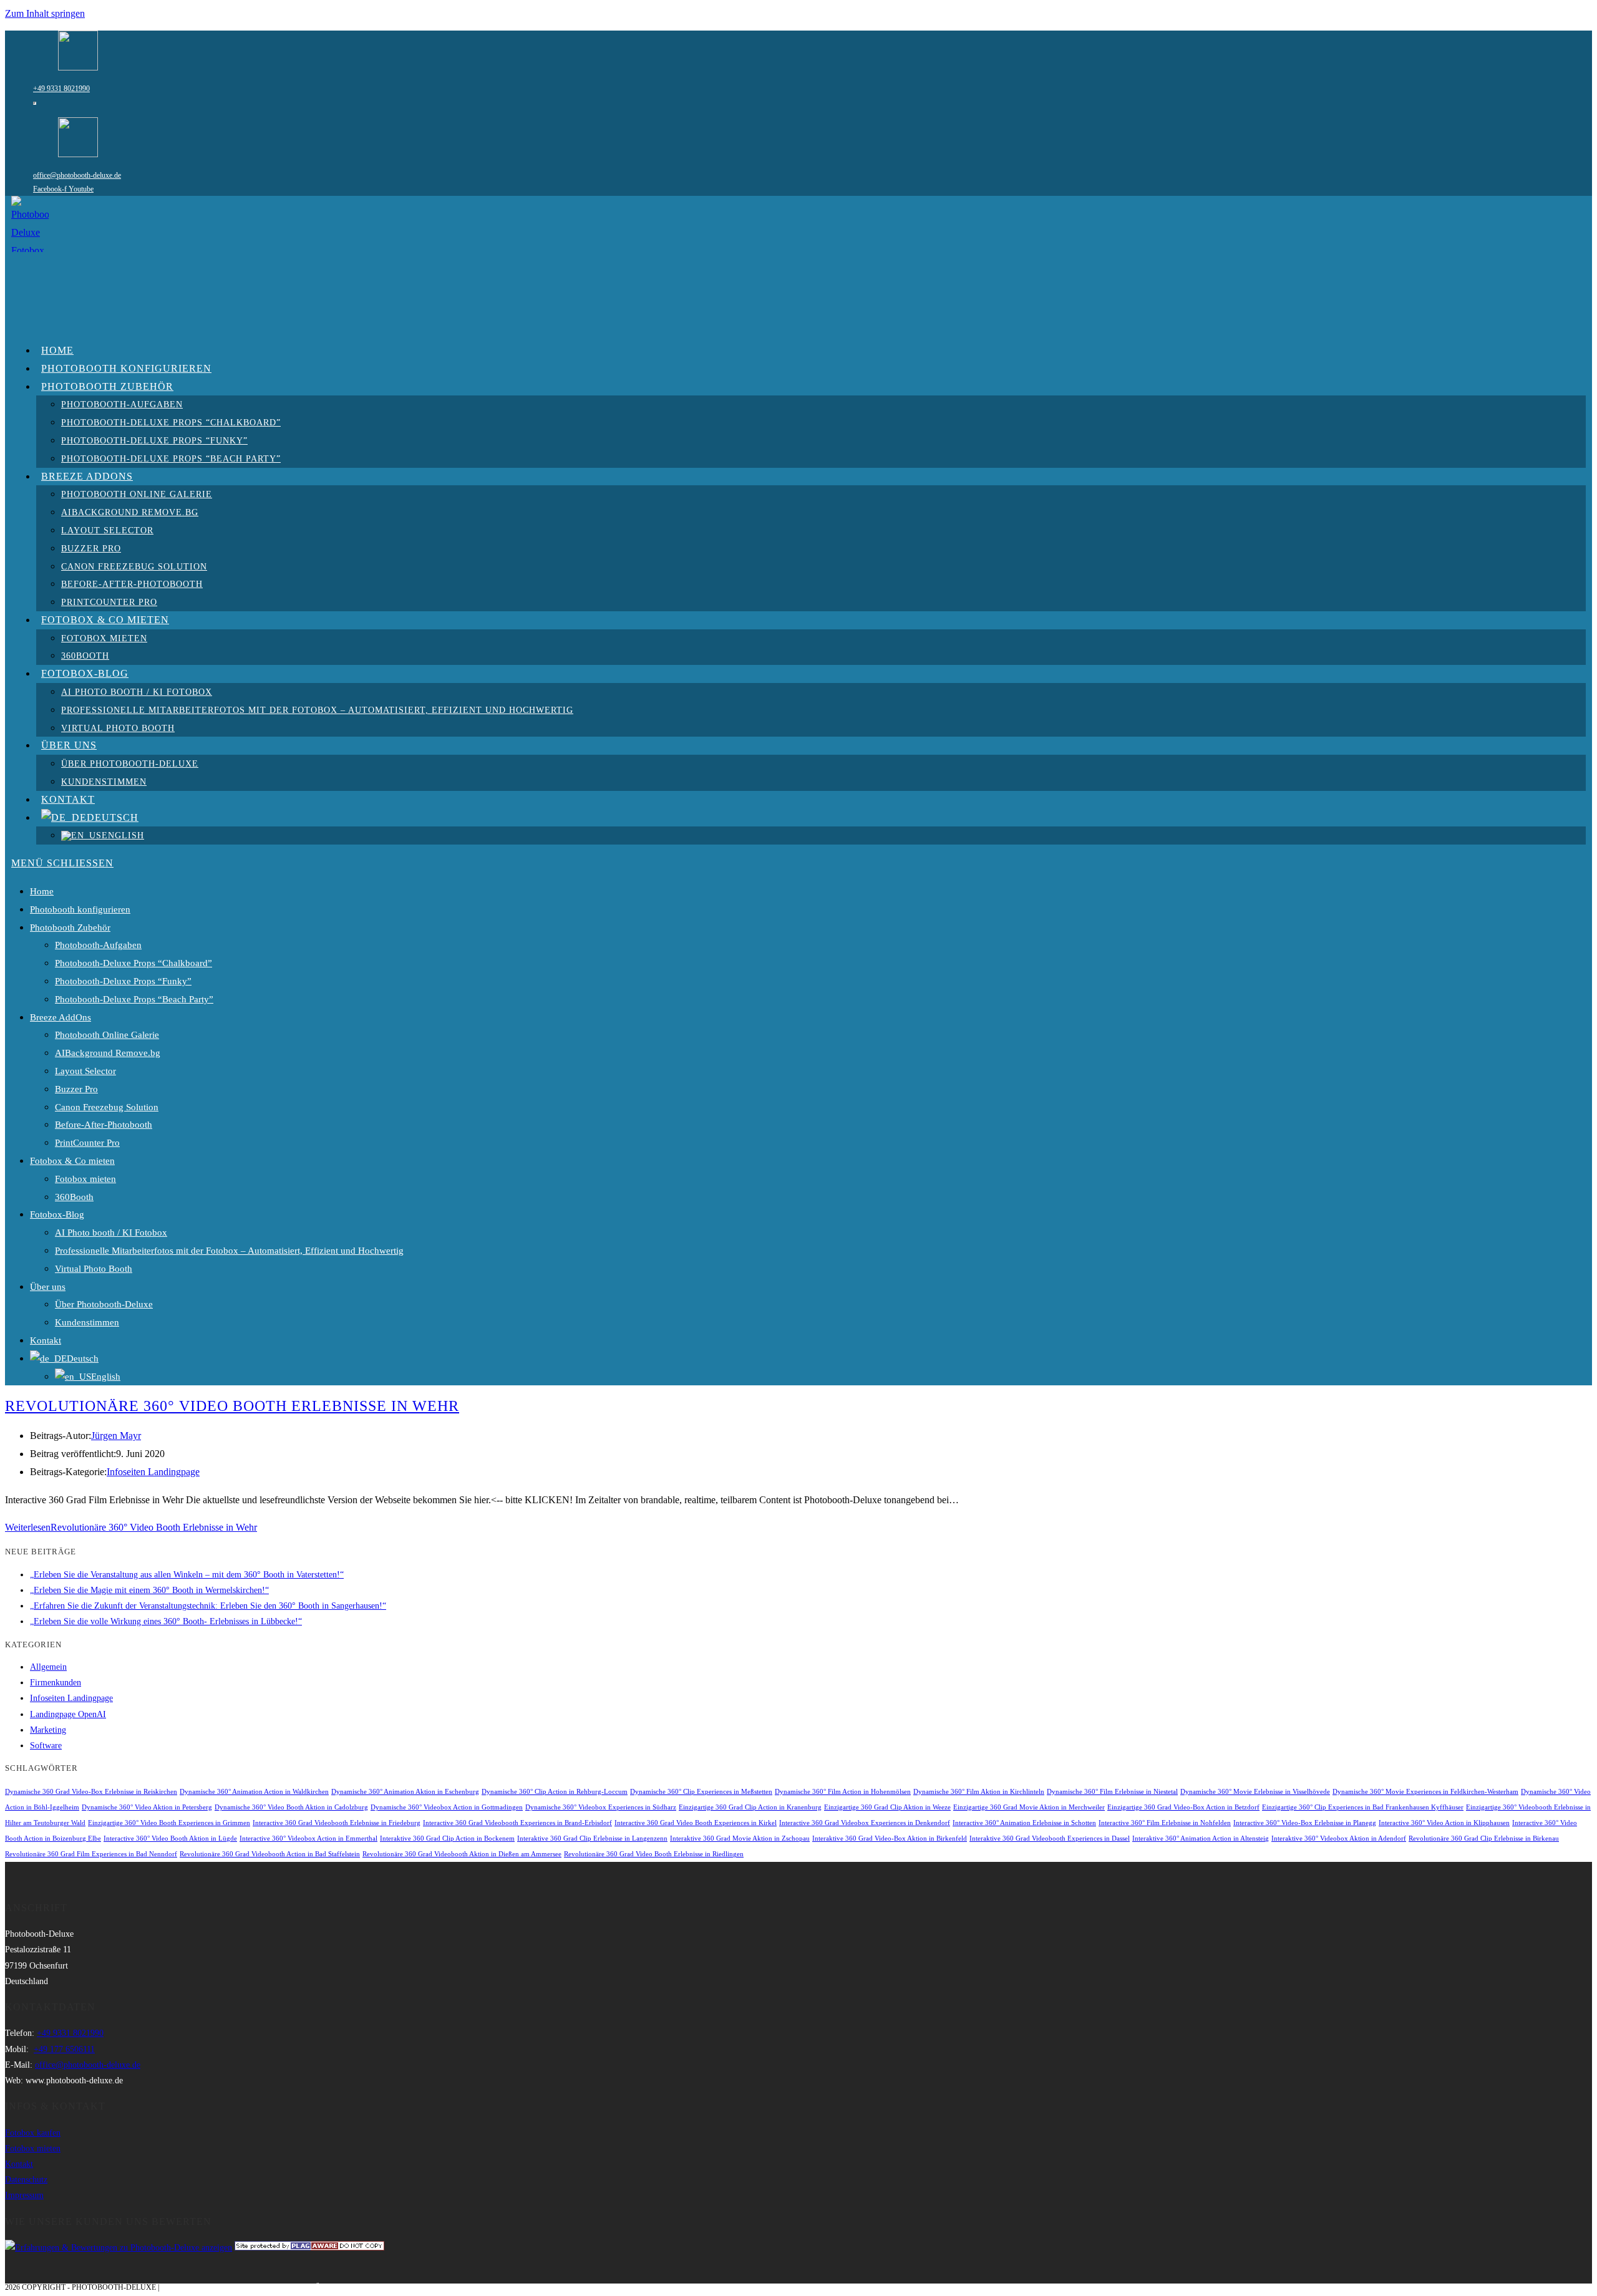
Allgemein (48, 1667)
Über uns (48, 1287)
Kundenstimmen (87, 1322)
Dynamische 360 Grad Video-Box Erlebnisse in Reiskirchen (91, 1792)
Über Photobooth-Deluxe (104, 1304)
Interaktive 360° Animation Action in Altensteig (1201, 1838)
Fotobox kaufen (33, 2133)
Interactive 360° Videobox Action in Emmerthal (308, 1838)
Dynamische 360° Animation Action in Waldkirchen (254, 1792)
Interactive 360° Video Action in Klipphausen (1444, 1823)
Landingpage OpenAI (68, 1714)
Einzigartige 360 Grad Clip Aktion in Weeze (887, 1807)
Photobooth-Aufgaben (98, 945)
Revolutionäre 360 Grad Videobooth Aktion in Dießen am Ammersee (462, 1854)
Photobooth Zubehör (70, 928)
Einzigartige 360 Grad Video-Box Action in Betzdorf (1183, 1807)
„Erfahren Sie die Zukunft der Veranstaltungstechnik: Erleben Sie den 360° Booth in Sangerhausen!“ (208, 1606)
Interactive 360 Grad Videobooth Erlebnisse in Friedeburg (337, 1823)
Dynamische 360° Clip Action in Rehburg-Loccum (555, 1792)
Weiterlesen (131, 1527)
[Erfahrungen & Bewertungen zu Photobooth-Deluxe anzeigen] (119, 2248)
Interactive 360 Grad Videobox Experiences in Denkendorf (865, 1823)
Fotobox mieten (85, 1179)
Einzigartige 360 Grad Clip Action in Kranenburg (750, 1807)
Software (46, 1746)
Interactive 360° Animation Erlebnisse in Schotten (1024, 1823)
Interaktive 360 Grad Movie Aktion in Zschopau (740, 1838)
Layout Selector (85, 1071)
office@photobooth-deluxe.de (77, 175)
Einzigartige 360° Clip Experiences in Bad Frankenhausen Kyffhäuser (1363, 1807)
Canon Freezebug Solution (107, 1107)
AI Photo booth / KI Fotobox (111, 1233)
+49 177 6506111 (64, 2049)
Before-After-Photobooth (104, 1125)
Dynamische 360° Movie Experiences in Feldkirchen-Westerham (1425, 1792)
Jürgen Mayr (116, 1436)
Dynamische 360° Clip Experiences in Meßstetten (701, 1792)
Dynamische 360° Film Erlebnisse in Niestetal (1112, 1792)
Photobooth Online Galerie (107, 1035)
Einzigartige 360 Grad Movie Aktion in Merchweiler (1029, 1807)
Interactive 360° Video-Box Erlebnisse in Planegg (1305, 1823)
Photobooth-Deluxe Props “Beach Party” (134, 999)
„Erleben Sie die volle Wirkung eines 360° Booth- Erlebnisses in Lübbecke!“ (166, 1621)
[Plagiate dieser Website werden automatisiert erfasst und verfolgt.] (309, 2248)
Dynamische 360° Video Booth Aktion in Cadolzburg (291, 1807)
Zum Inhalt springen (45, 13)
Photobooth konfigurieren (80, 909)
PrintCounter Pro (87, 1143)
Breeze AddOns (61, 1017)
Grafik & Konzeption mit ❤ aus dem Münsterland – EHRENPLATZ (291, 2287)
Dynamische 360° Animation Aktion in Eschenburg (405, 1792)
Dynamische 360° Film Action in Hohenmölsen (843, 1792)
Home (42, 891)
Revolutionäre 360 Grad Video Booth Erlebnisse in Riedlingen (654, 1854)
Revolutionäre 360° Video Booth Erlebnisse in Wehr (232, 1406)
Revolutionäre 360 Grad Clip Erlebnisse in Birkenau (1484, 1838)
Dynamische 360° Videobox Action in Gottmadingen (447, 1807)
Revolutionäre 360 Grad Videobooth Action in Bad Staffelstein (270, 1854)
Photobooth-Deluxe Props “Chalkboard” (133, 963)
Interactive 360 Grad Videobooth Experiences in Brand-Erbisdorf (517, 1823)
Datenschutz (26, 2180)
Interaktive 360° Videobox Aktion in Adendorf (1339, 1838)
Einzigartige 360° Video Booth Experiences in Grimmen (169, 1823)
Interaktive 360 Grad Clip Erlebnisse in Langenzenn (592, 1838)
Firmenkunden (56, 1683)
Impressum (24, 2195)
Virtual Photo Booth (94, 1269)
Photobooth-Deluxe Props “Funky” (123, 981)
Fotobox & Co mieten (72, 1161)
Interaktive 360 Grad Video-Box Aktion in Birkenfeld (890, 1838)
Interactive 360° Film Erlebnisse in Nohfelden (1165, 1823)
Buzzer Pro (76, 1089)
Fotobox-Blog (57, 1214)
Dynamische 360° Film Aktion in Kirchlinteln (979, 1792)
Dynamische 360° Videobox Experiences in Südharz (601, 1807)
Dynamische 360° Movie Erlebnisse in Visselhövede (1255, 1792)
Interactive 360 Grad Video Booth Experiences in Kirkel (696, 1823)
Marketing (48, 1730)
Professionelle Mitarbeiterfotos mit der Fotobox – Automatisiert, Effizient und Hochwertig (229, 1251)
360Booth (74, 1197)
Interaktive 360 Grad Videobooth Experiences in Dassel (1050, 1838)
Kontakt (46, 1340)
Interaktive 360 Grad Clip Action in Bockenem (447, 1838)
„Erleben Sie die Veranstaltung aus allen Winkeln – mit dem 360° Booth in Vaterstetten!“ (187, 1575)
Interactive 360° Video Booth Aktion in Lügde (170, 1838)
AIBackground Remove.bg (108, 1053)
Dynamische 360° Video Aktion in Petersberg (147, 1807)
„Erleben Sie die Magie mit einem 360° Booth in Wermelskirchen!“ (149, 1590)
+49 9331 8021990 (61, 89)
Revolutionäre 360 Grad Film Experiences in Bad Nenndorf (91, 1854)
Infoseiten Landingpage (153, 1472)
